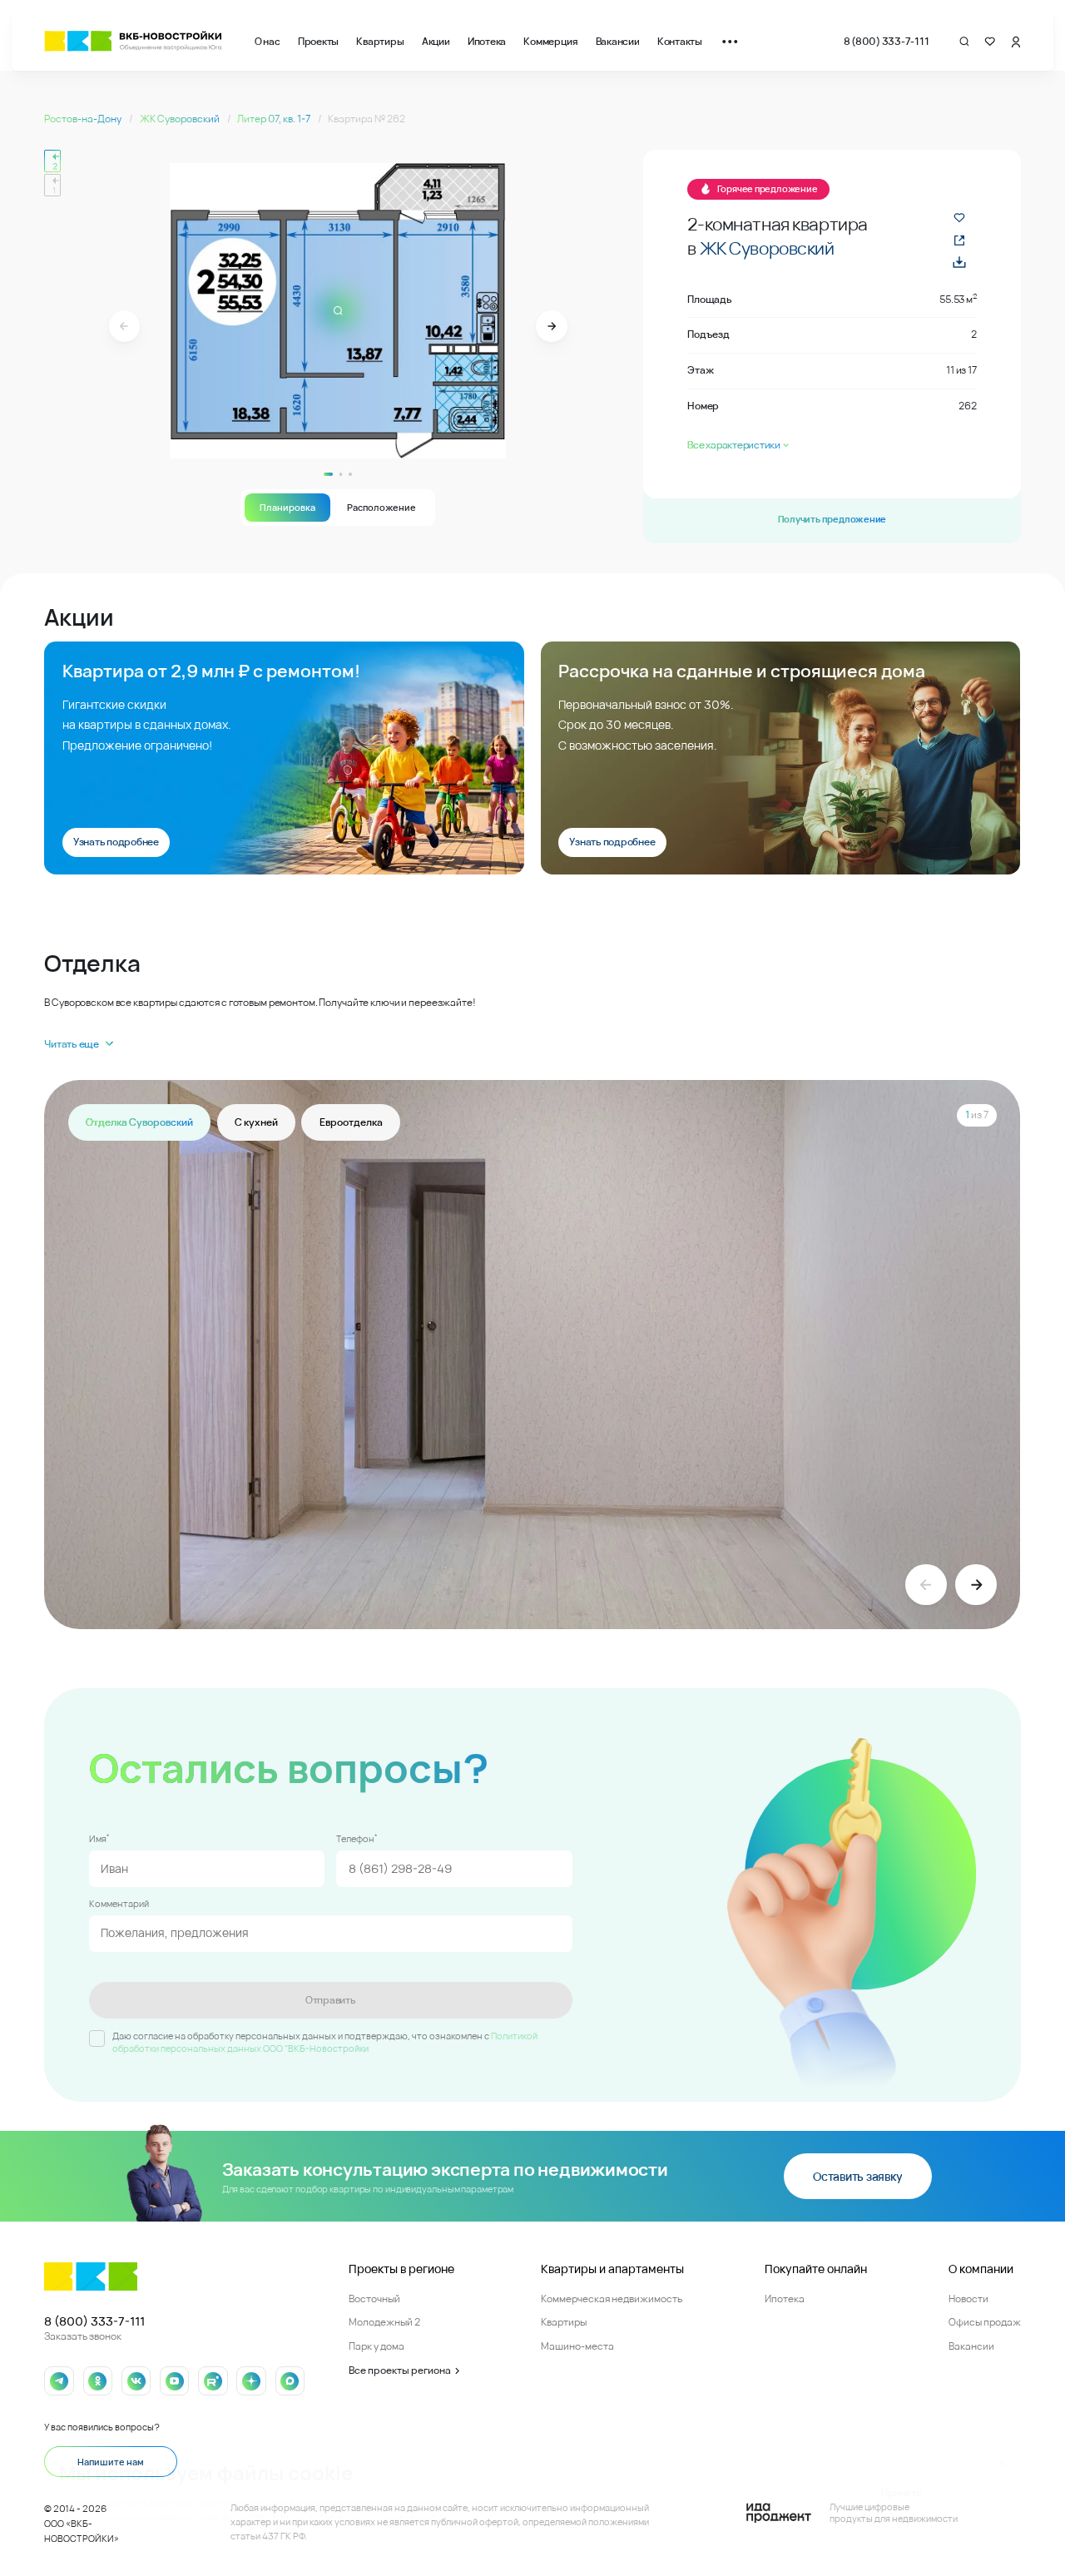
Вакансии (618, 41)
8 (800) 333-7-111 (887, 41)
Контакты (680, 41)
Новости (968, 2299)
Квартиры (380, 41)
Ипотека (487, 41)
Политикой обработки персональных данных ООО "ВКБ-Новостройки (325, 2042)
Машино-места (577, 2346)
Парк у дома (376, 2346)
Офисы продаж (985, 2322)
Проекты (318, 41)
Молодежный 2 (384, 2322)
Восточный (374, 2299)
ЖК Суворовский (181, 119)
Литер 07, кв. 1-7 (275, 119)
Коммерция (550, 41)
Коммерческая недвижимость (612, 2299)
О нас (267, 41)
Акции (436, 41)
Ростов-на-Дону (84, 119)
